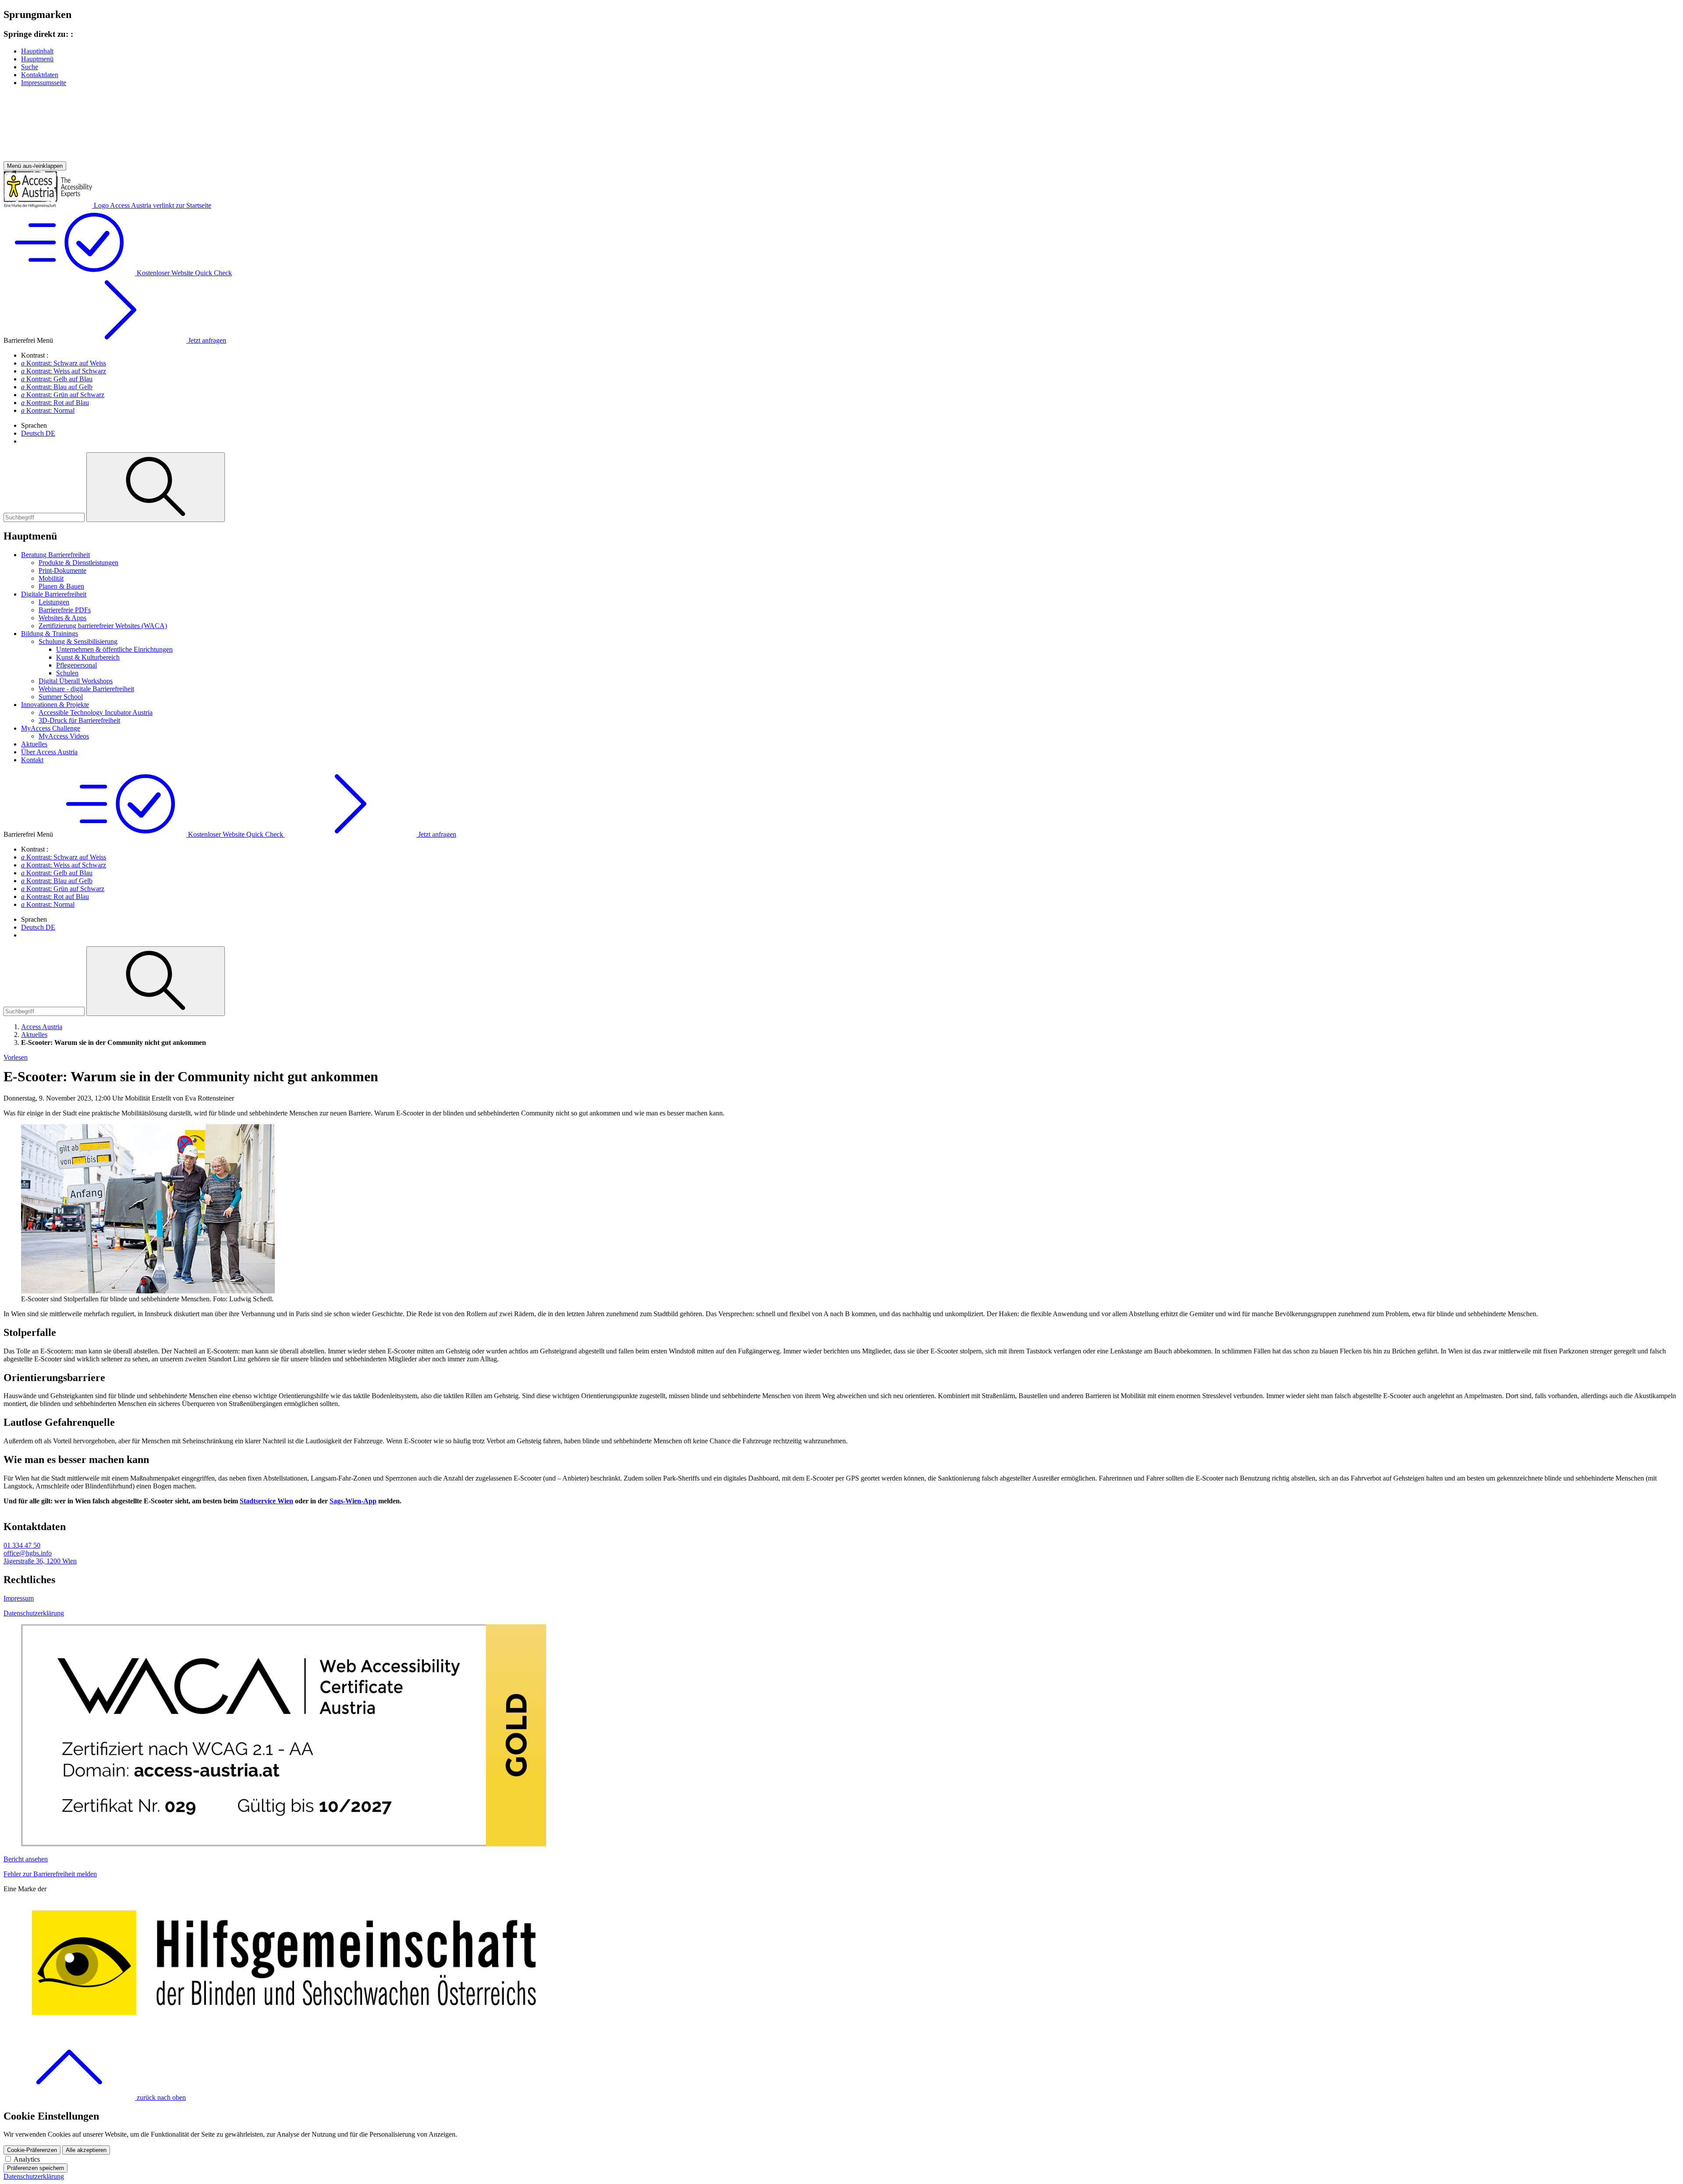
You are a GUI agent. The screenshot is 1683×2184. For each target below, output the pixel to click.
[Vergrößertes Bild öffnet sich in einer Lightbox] (148, 1291)
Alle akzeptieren (86, 2150)
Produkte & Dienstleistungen (78, 563)
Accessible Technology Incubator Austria (96, 712)
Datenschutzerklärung (34, 1613)
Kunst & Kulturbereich (88, 657)
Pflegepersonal (76, 665)
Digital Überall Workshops (76, 681)
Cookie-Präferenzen (32, 2150)
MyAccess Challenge (51, 728)
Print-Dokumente (62, 570)
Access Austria (42, 1027)
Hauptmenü (37, 59)
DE (38, 433)
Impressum (19, 1598)
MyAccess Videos (64, 736)
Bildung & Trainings (50, 634)
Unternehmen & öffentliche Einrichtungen (114, 649)
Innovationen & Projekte (55, 705)
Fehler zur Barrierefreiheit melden (50, 1874)
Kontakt (32, 760)
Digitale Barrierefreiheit (54, 594)
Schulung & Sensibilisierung (78, 641)
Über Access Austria (49, 752)
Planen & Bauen (61, 586)
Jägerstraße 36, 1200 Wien (40, 1561)
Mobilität (51, 578)
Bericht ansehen (26, 1859)
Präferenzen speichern (36, 2168)
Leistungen (54, 602)
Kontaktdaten (40, 75)
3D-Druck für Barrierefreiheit (79, 720)
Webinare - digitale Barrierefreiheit (86, 689)
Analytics (27, 2159)
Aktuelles (34, 744)
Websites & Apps (62, 618)
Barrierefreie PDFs (65, 610)
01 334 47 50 (22, 1545)
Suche (30, 67)
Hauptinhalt (37, 51)
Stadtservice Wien (266, 1501)
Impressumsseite (44, 83)
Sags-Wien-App (353, 1501)
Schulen (67, 673)
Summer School (61, 697)
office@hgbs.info (28, 1553)
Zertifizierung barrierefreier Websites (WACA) (103, 626)
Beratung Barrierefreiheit (55, 555)
